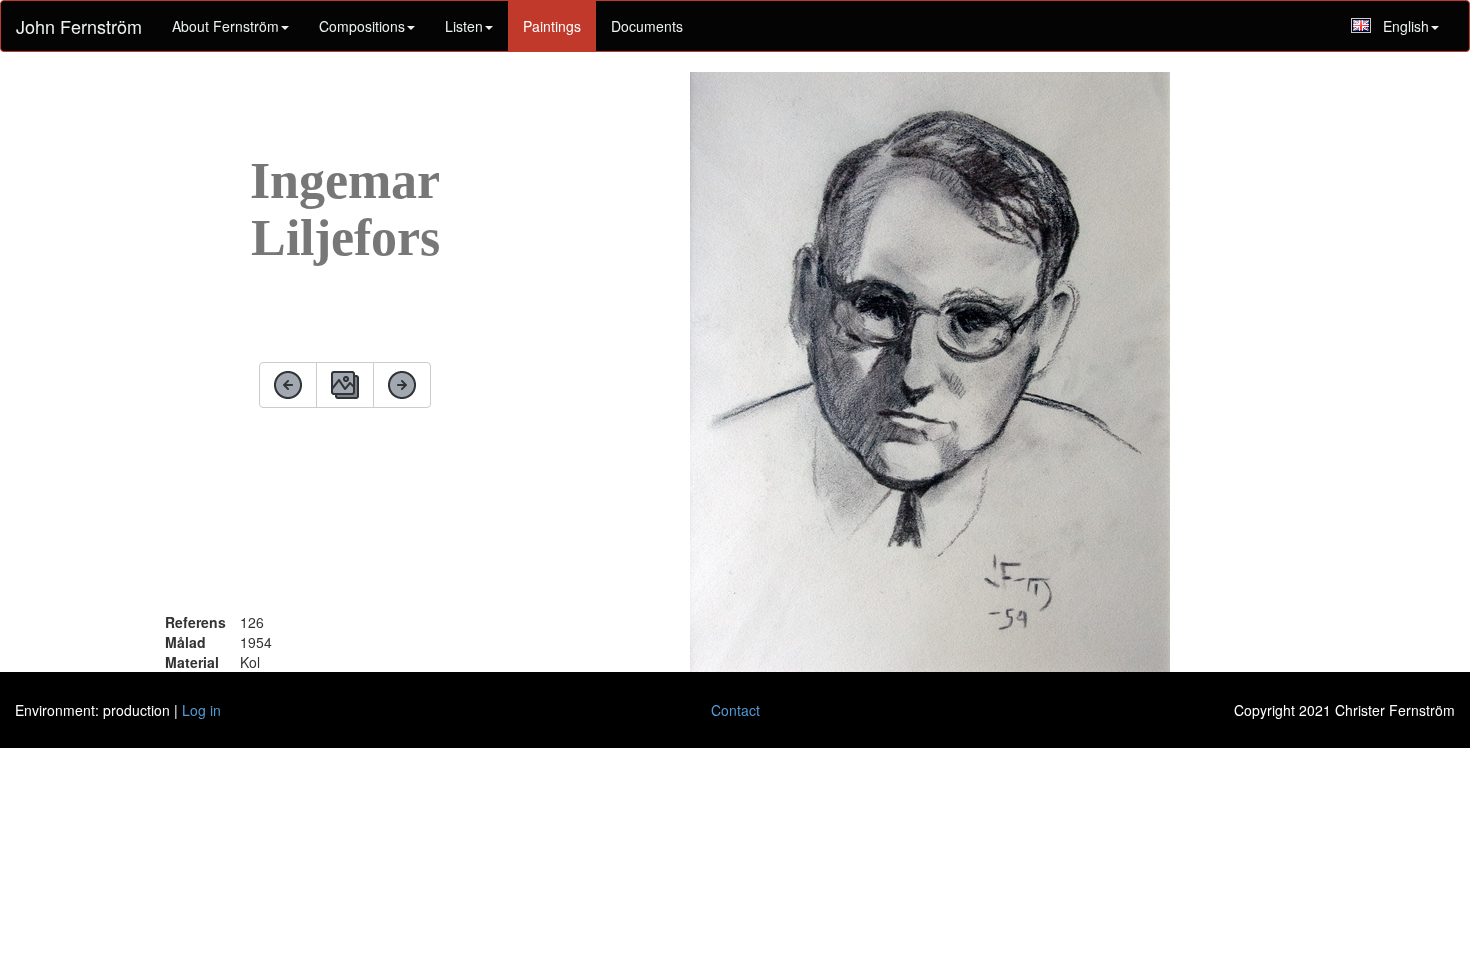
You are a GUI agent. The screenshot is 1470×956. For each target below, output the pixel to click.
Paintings (552, 26)
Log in (201, 710)
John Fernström (79, 26)
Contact (735, 710)
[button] (469, 26)
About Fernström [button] (225, 26)
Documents (647, 26)
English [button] (1406, 26)
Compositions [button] (362, 26)
